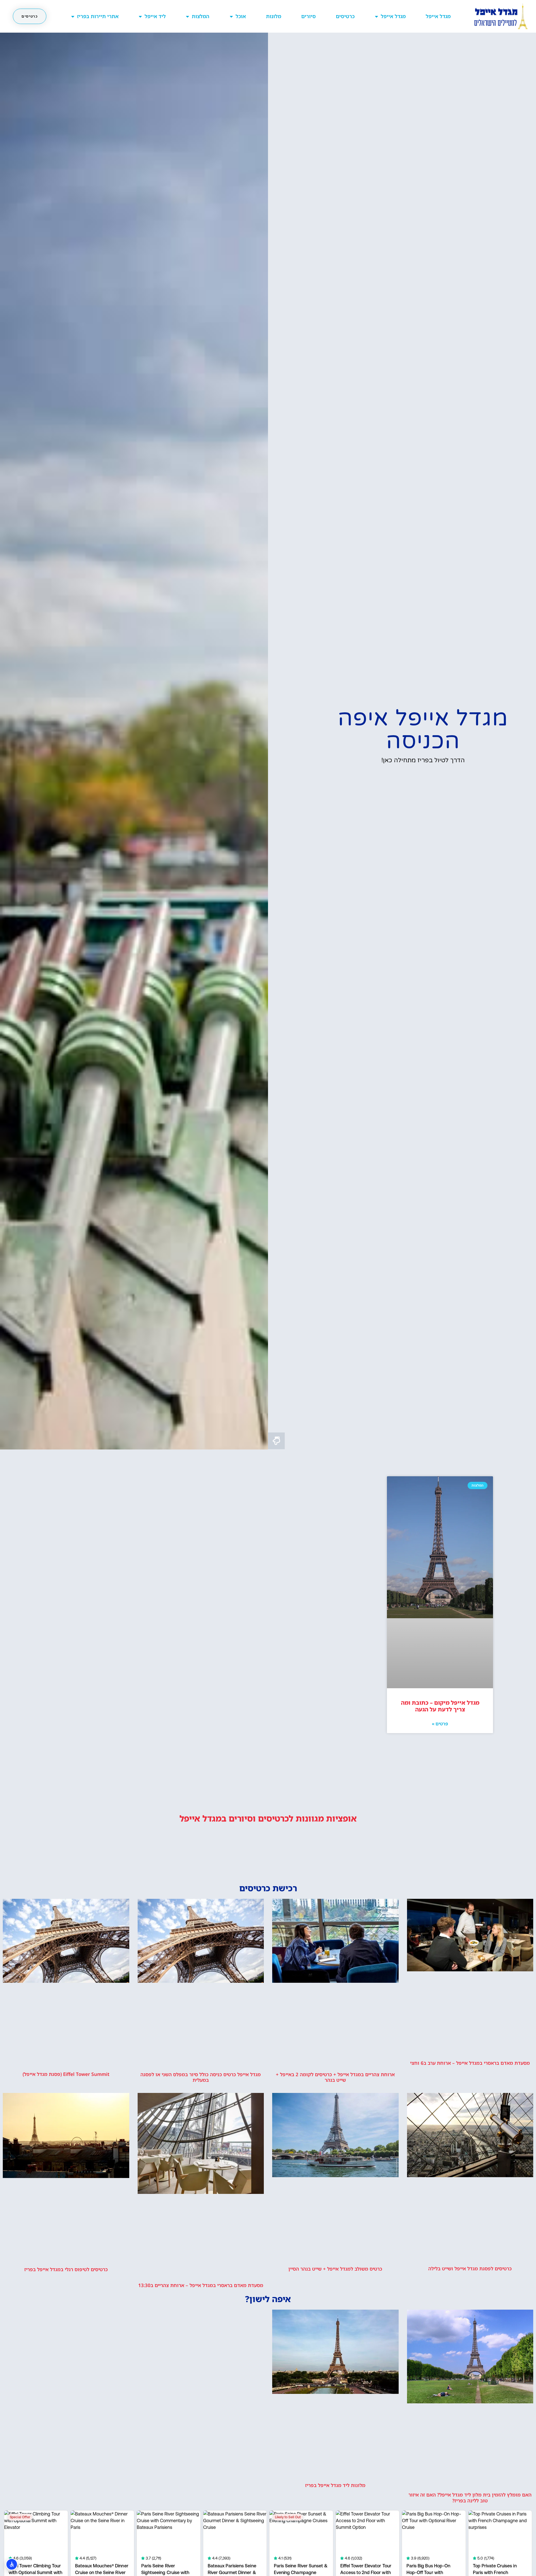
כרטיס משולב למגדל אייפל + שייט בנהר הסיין (335, 2269)
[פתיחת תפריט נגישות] (12, 2564)
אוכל (241, 16)
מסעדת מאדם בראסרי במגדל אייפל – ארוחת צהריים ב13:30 (201, 2285)
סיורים (308, 16)
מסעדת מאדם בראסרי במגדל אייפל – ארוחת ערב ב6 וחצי (470, 2063)
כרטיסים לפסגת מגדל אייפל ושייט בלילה (470, 2269)
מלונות (274, 16)
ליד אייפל (155, 16)
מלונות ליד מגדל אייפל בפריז (335, 2485)
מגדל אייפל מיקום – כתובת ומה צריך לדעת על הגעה (440, 1706)
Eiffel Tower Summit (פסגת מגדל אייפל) (66, 2074)
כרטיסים (345, 16)
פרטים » (440, 1724)
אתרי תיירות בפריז (98, 16)
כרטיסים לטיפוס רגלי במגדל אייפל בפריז (66, 2269)
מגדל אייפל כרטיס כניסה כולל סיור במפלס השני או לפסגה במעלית (201, 2077)
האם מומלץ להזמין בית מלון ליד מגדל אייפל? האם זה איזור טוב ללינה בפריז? (470, 2497)
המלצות (201, 16)
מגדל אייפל (438, 16)
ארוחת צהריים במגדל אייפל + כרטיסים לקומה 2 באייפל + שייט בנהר (335, 2077)
